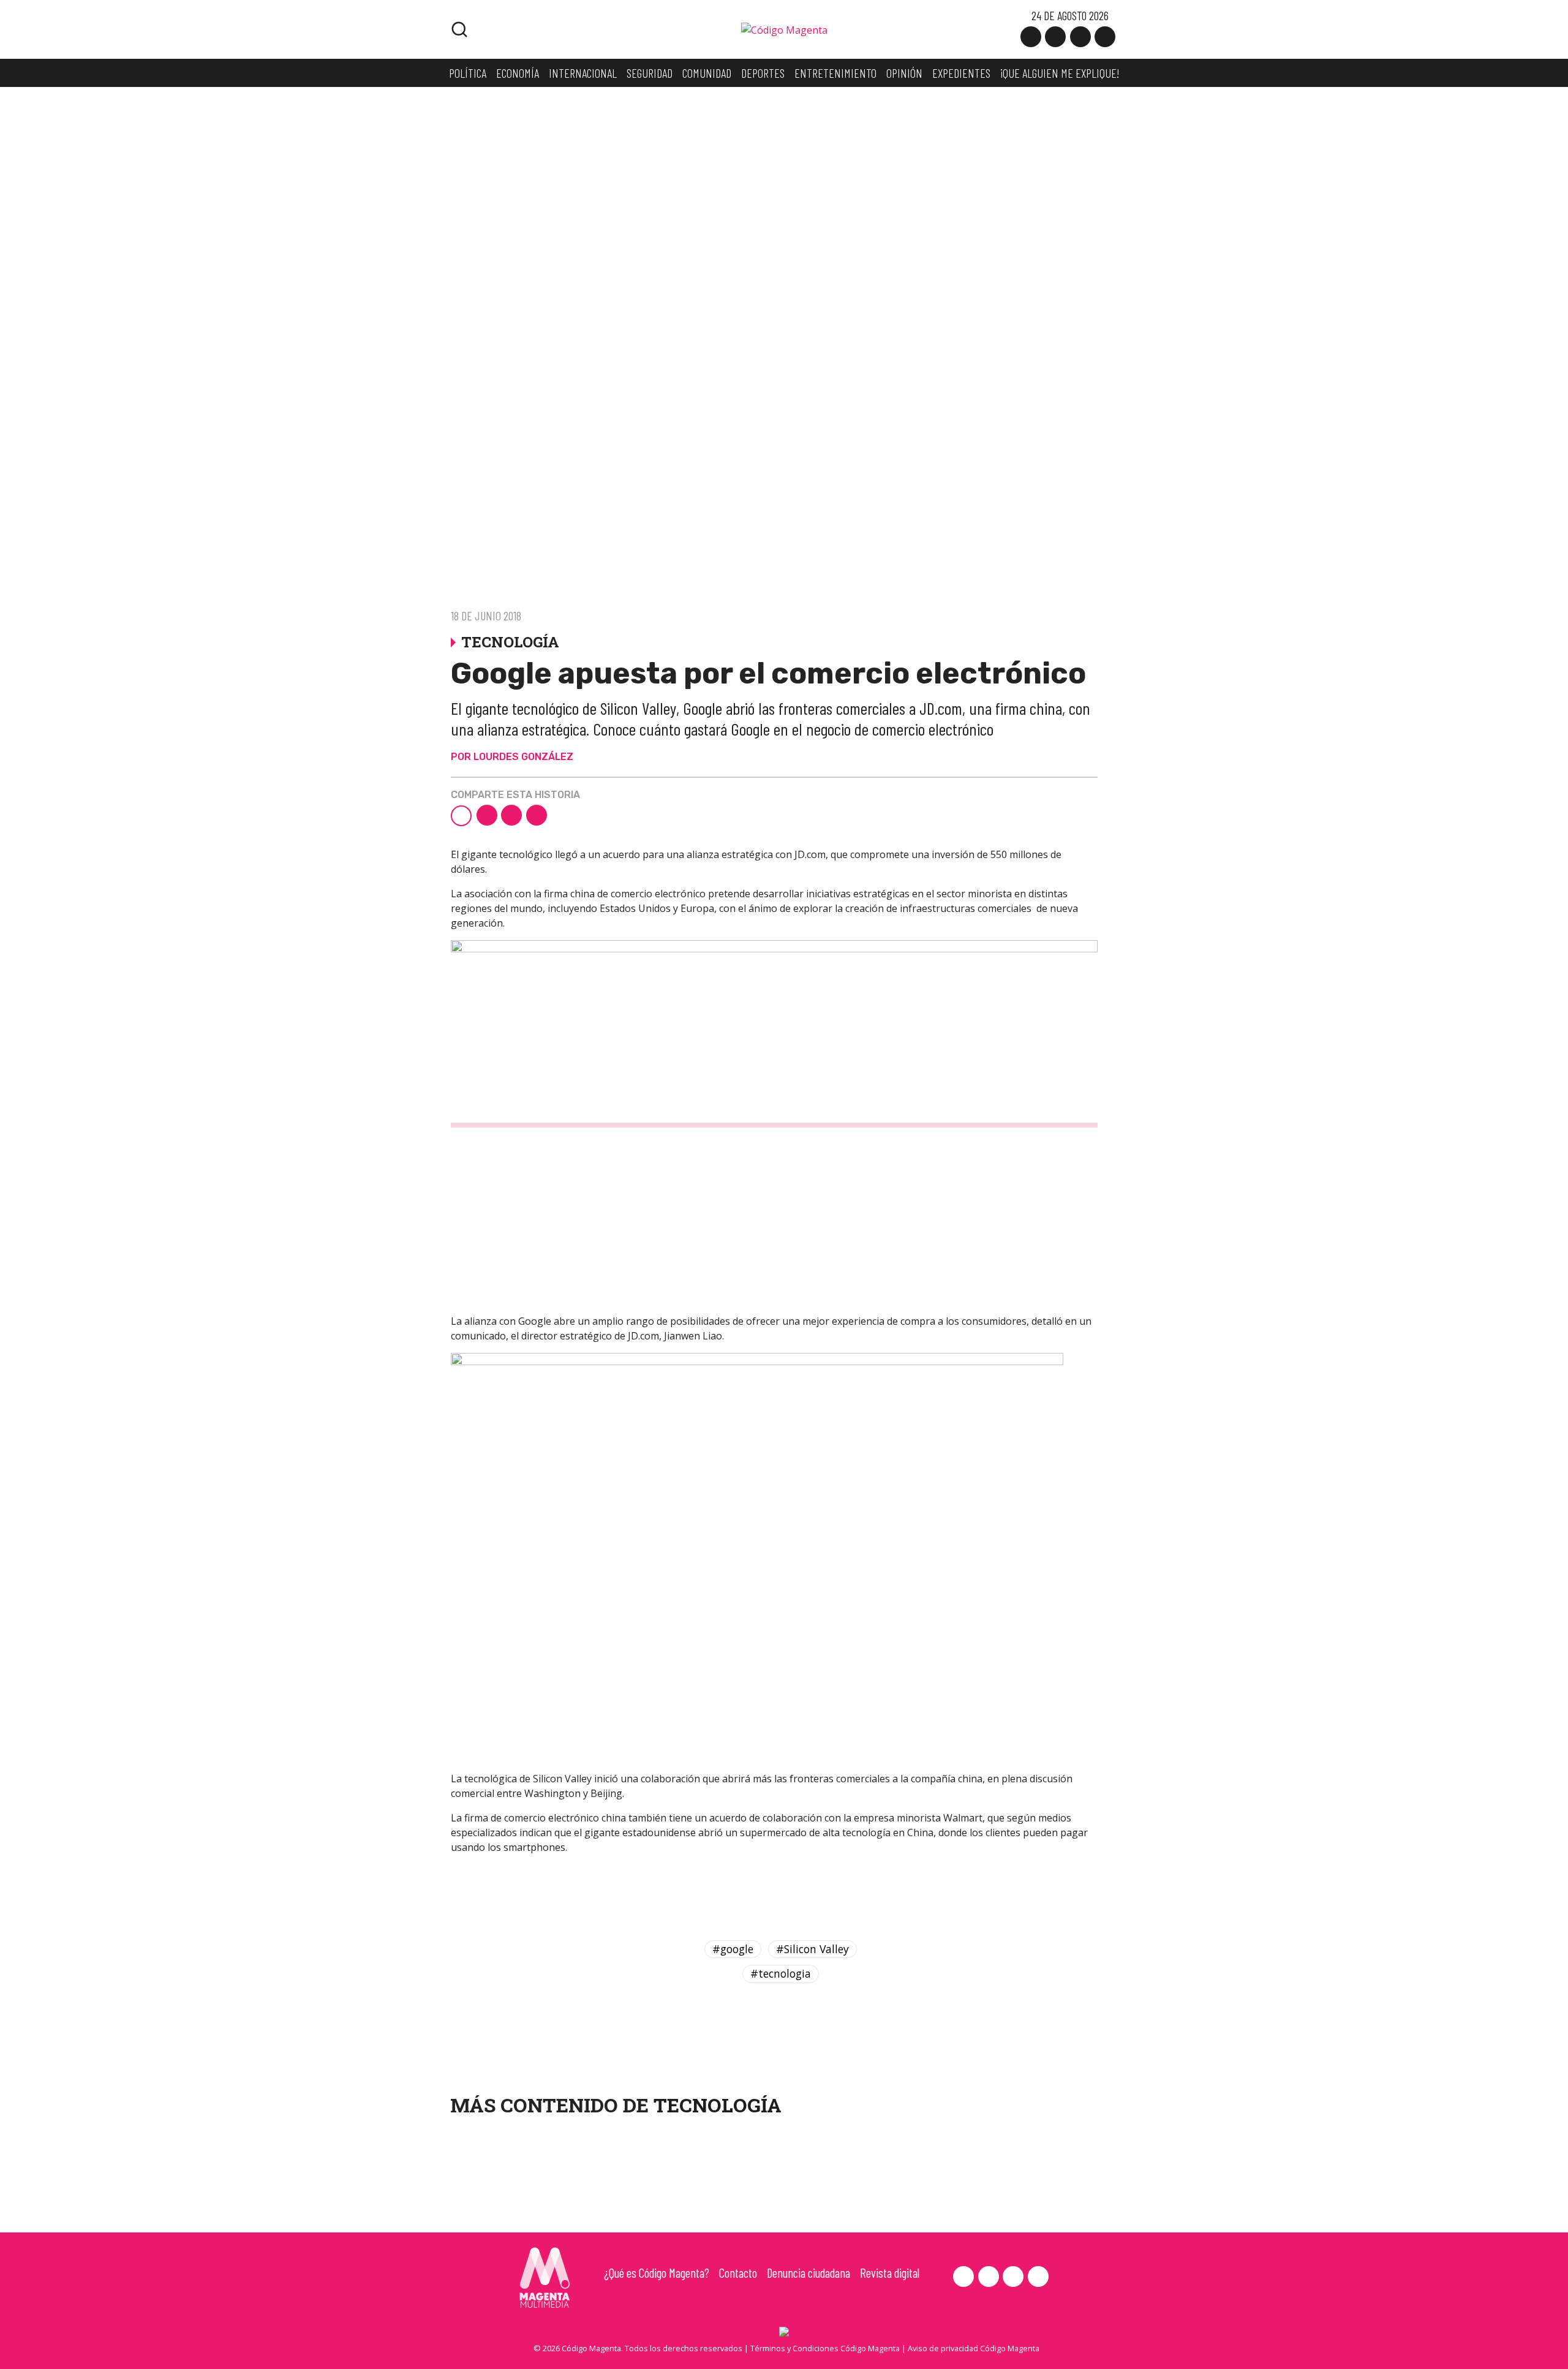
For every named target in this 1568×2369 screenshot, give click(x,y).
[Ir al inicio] (784, 29)
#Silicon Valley (812, 1949)
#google (733, 1949)
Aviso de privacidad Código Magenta (974, 2348)
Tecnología (718, 2105)
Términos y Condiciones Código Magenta (825, 2348)
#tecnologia (781, 1973)
